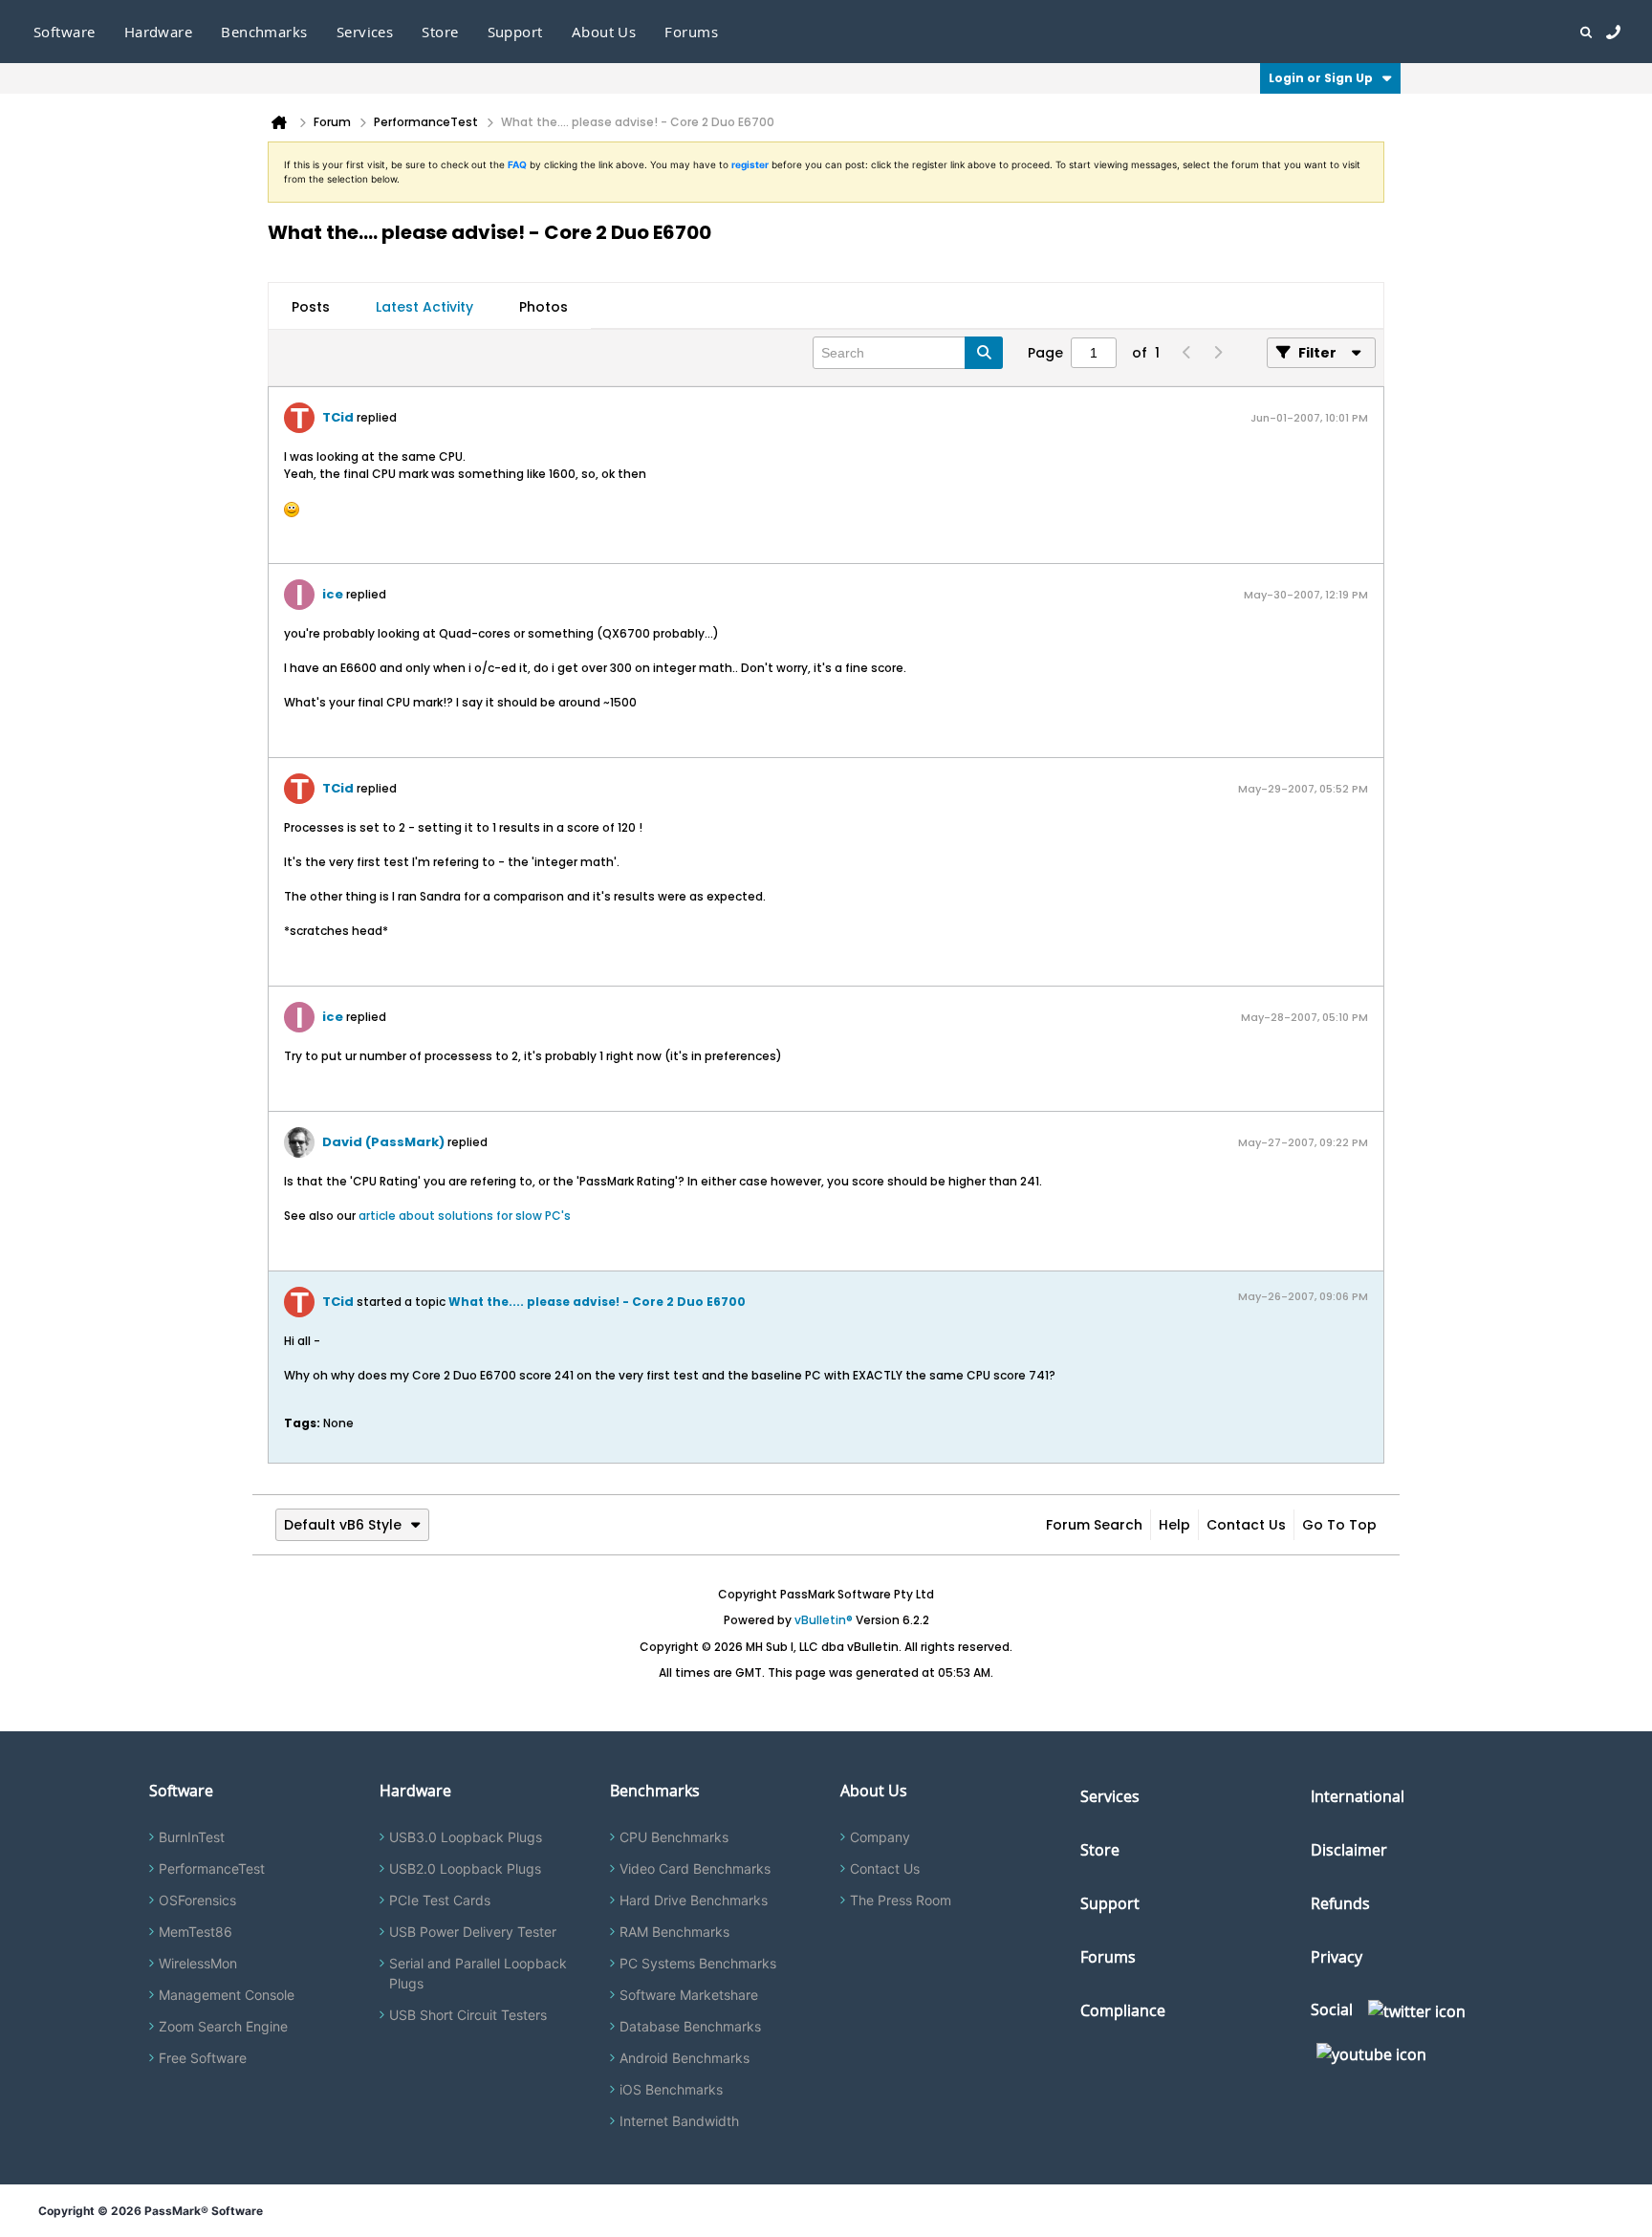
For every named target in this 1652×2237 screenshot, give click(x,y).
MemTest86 (196, 1932)
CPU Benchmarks (674, 1837)
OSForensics (197, 1900)
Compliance (1123, 2010)
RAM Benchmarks (674, 1932)
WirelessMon (198, 1963)
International (1358, 1796)
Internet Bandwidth (679, 2121)
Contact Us (1246, 1525)
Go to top (1339, 1525)
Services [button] (365, 32)
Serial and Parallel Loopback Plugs (478, 1973)
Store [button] (440, 32)
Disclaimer (1349, 1850)
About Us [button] (604, 32)
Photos (543, 307)
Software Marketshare (689, 1995)
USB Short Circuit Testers (468, 2015)
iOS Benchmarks (671, 2089)
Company (880, 1837)
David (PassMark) (383, 1142)
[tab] (311, 307)
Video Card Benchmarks (695, 1868)
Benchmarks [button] (264, 32)
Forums (691, 32)
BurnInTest (192, 1837)
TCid (338, 417)
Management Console (227, 1995)
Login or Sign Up (1321, 78)
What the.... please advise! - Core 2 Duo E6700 (597, 1302)
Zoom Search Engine (223, 2026)
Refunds (1340, 1903)
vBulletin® (824, 1620)
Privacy (1337, 1957)
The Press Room (901, 1900)
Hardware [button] (159, 32)
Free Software (203, 2058)
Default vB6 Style (343, 1525)
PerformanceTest (212, 1868)
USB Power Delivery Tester (473, 1932)
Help (1174, 1525)
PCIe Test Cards (440, 1900)
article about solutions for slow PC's (465, 1216)
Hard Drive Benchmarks (694, 1900)
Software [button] (65, 32)
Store (1100, 1850)
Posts (311, 307)
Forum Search (1094, 1525)
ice (333, 594)
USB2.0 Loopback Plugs (465, 1868)
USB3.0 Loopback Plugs (466, 1837)
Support (515, 32)
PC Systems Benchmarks (698, 1963)
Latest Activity (424, 307)
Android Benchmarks (685, 2058)
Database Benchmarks (690, 2026)
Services (1110, 1796)
